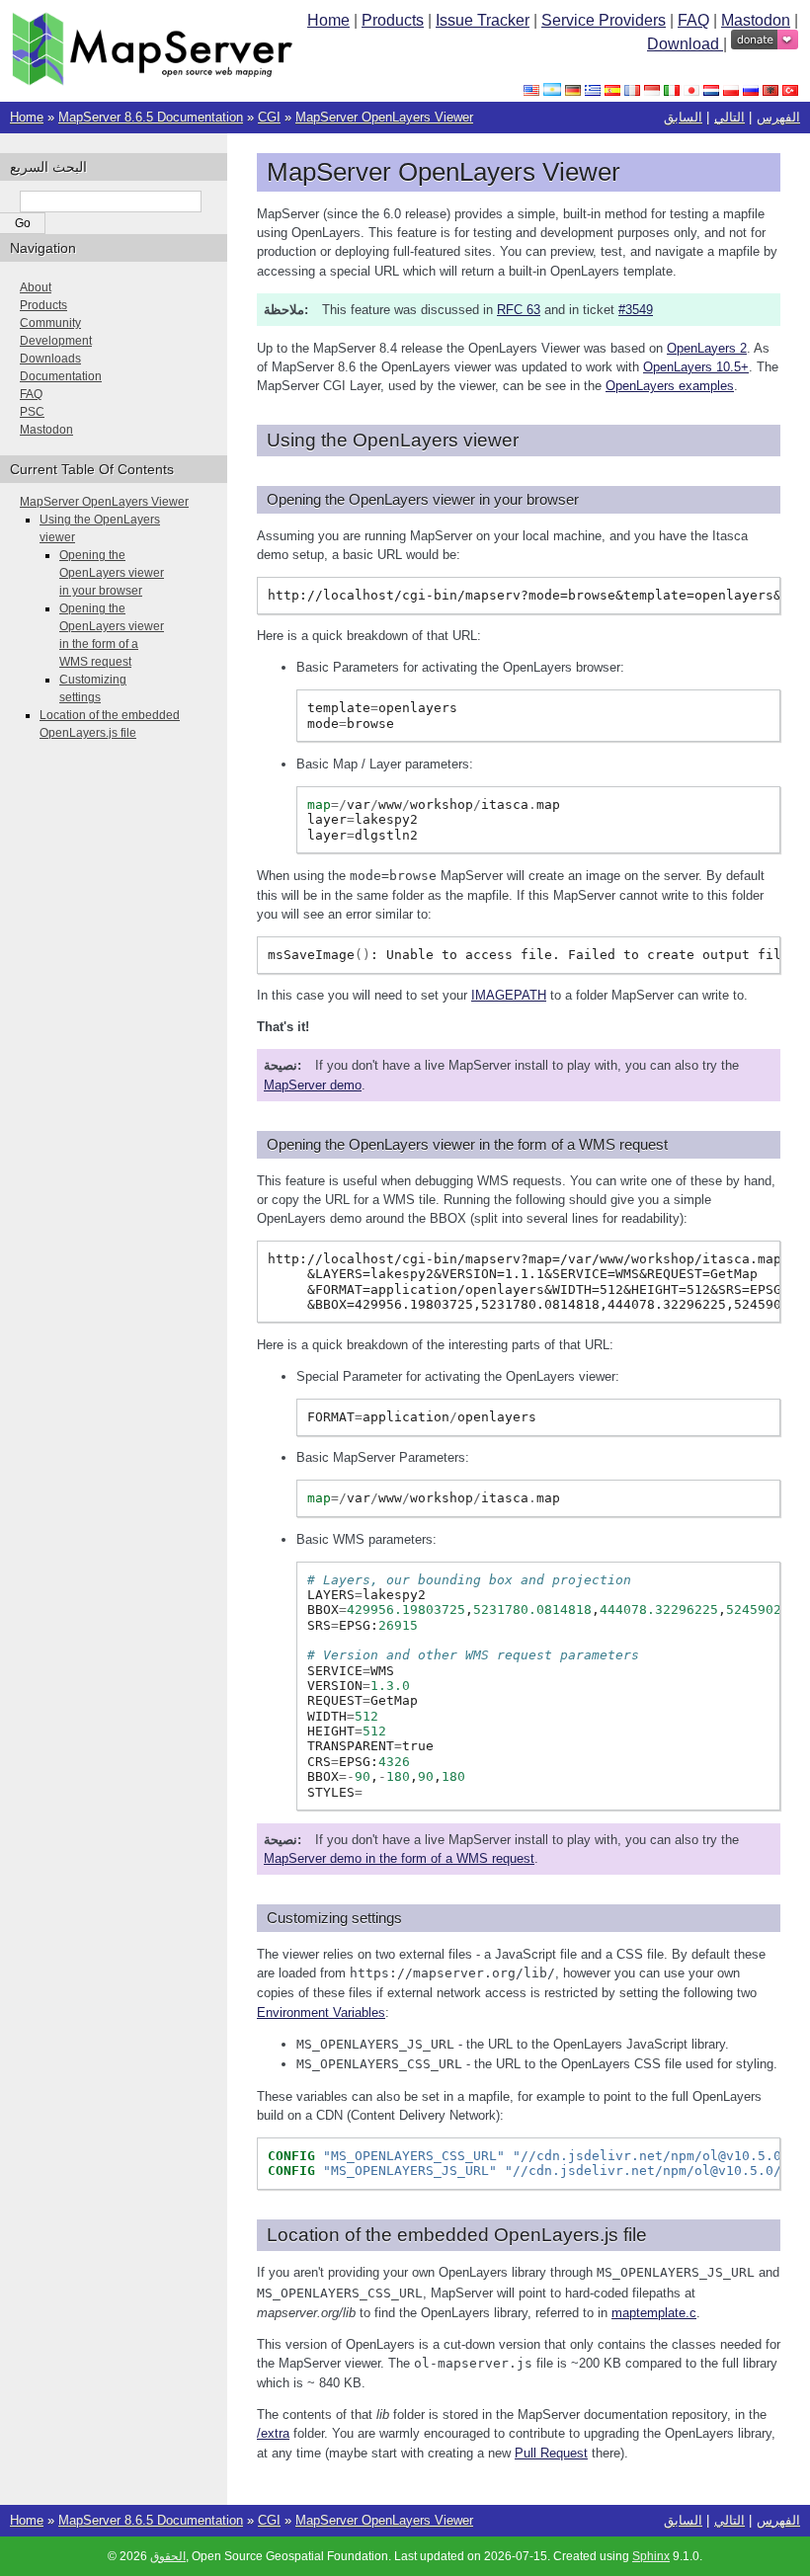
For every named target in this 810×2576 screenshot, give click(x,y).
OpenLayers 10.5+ (696, 367)
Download (685, 44)
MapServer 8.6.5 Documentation (151, 117)
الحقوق (168, 2556)
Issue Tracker (483, 20)
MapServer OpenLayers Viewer (384, 117)
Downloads (50, 359)
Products (393, 20)
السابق (683, 117)
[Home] (152, 80)
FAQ (693, 20)
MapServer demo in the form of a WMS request (399, 1858)
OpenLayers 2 (707, 348)
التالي (729, 117)
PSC (32, 412)
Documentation (61, 376)
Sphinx (651, 2556)
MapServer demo (313, 1085)
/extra (273, 2433)
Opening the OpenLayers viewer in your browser (112, 573)
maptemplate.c (654, 2313)
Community (50, 323)
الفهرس (778, 117)
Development (56, 341)
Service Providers (604, 20)
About (36, 287)
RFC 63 (519, 310)
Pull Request (551, 2453)
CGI (269, 117)
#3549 (636, 310)
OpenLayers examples (670, 386)
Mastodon (756, 20)
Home (328, 20)
